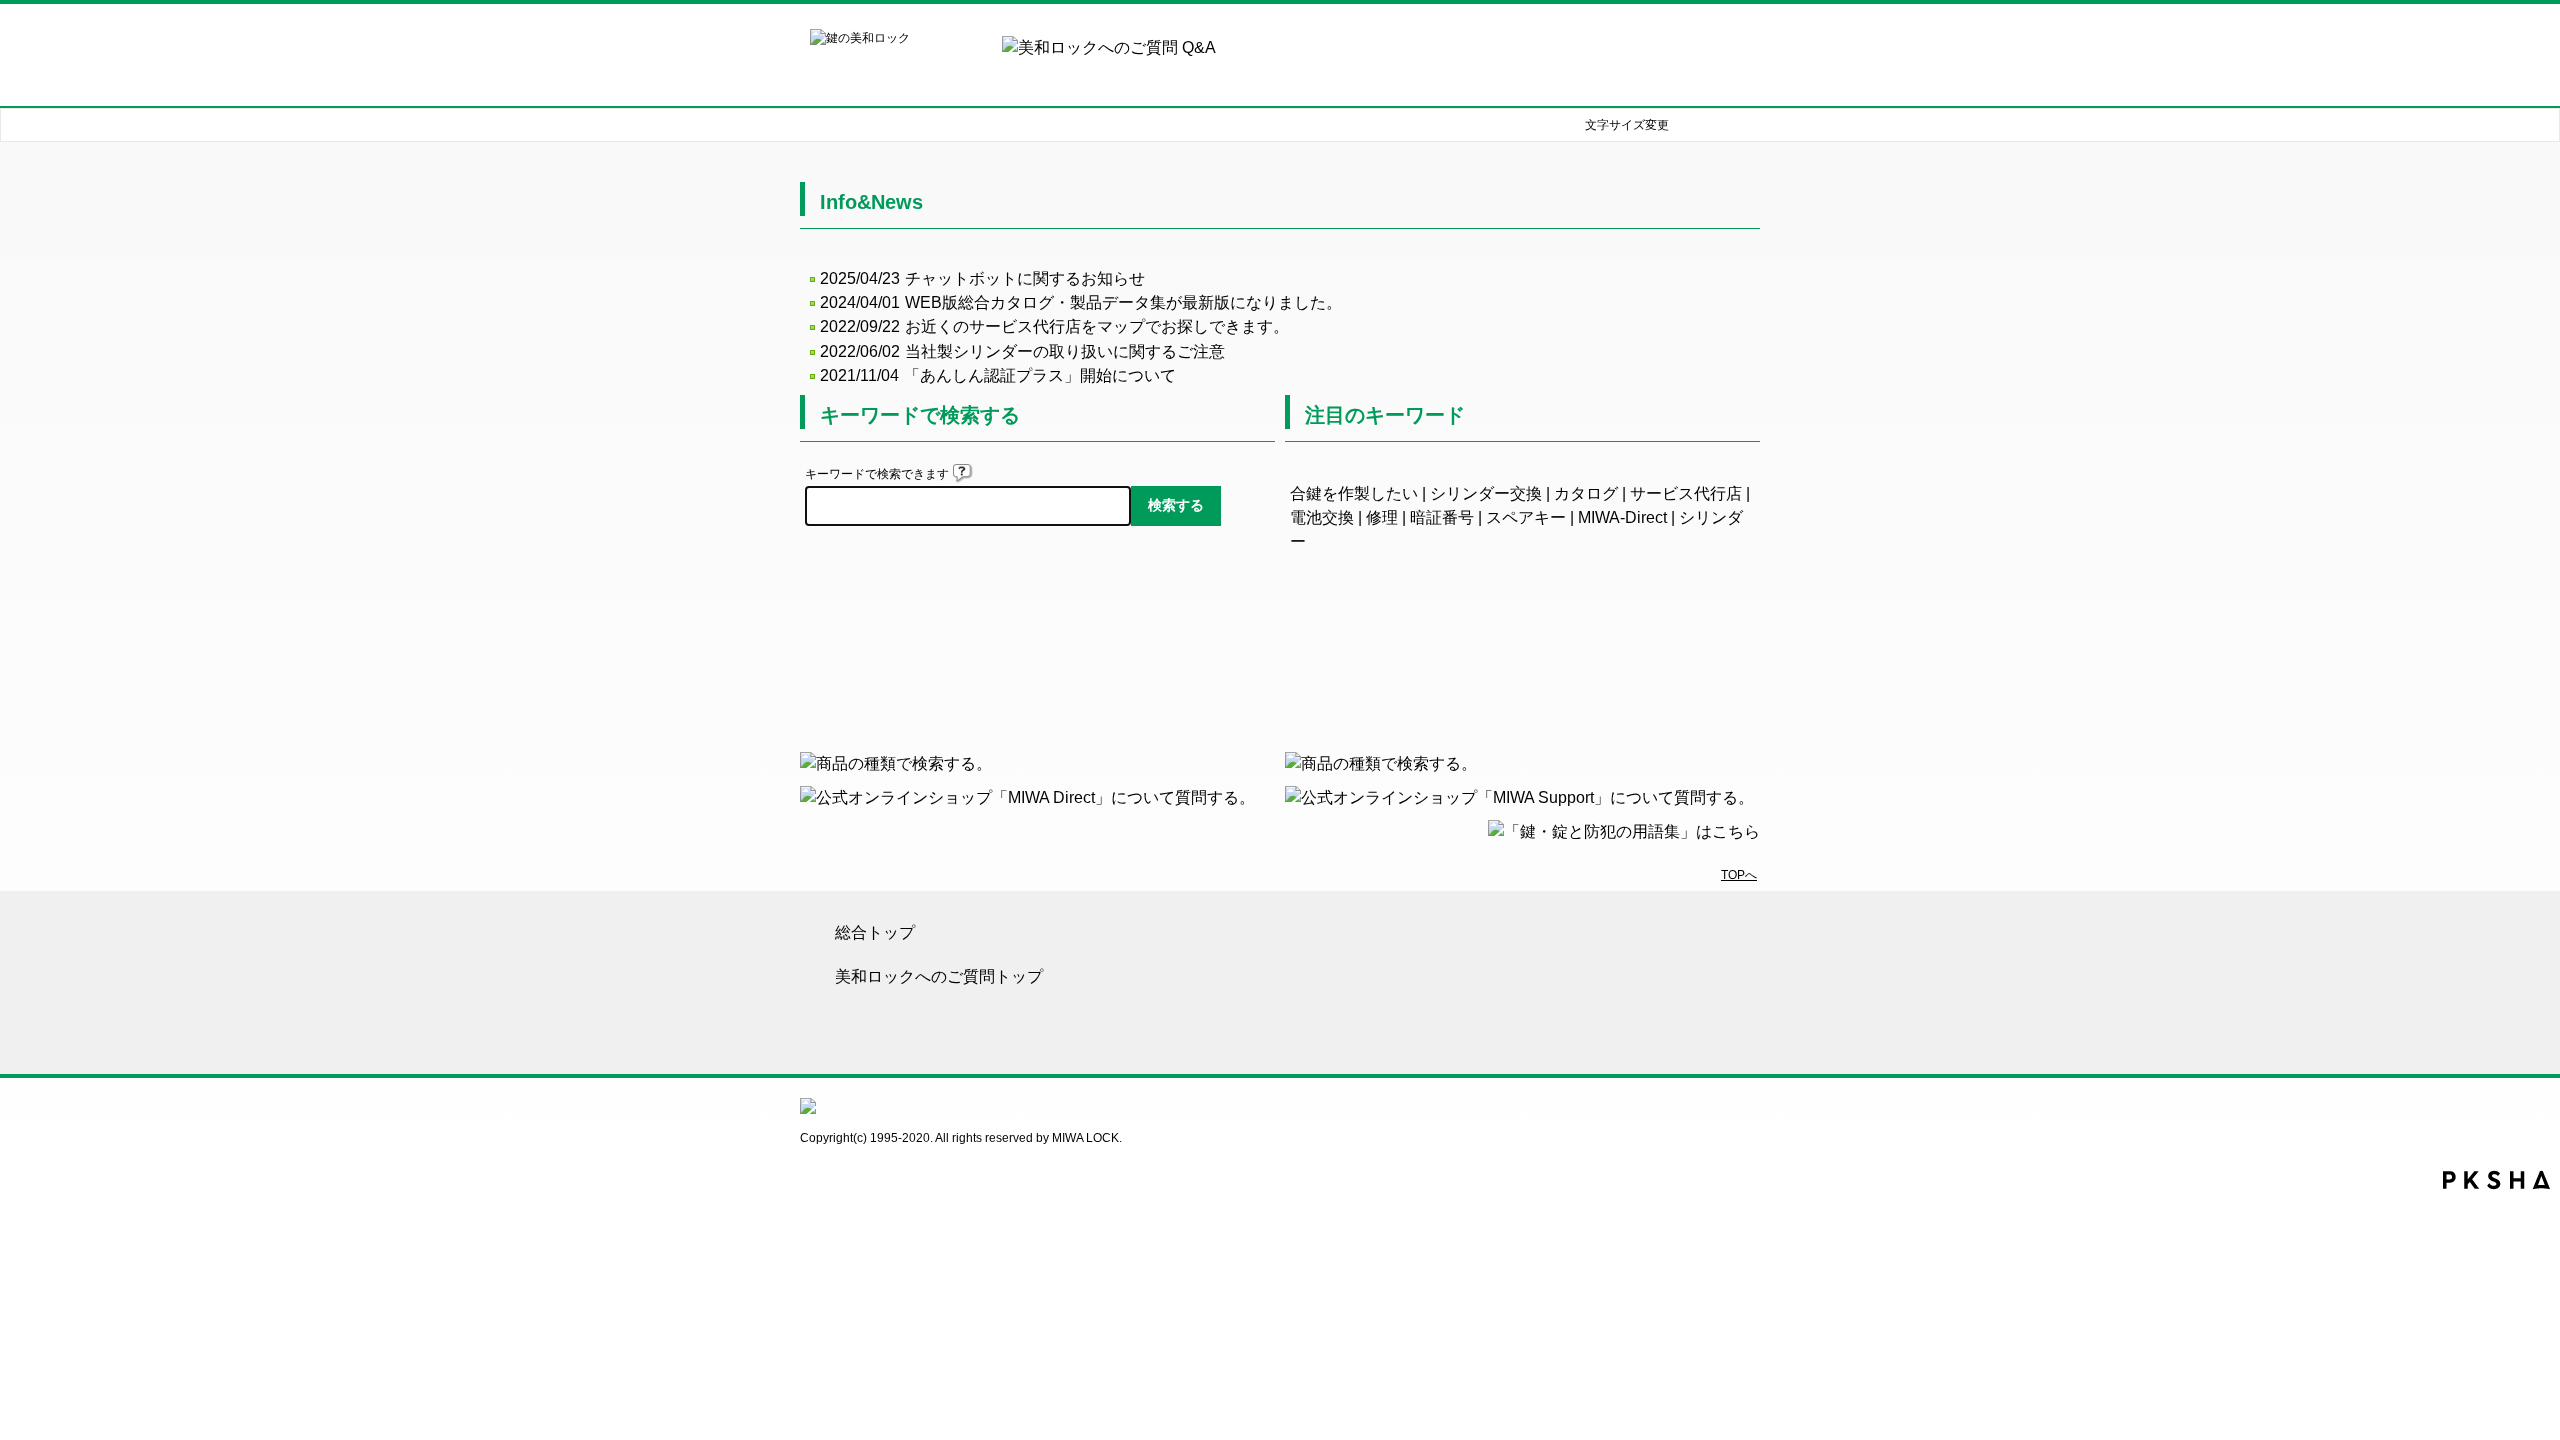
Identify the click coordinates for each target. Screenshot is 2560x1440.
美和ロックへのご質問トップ (939, 976)
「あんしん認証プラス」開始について (1040, 375)
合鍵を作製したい (1354, 493)
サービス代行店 (1686, 493)
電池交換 (1322, 517)
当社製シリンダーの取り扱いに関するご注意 (1065, 351)
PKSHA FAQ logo (2496, 1180)
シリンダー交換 (1486, 493)
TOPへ (1739, 874)
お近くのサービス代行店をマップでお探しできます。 (1097, 326)
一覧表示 (1522, 661)
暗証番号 (1442, 517)
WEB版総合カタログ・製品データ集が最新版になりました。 (1123, 302)
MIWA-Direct (1622, 517)
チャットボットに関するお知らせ (1025, 278)
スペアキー (1526, 517)
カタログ (1586, 493)
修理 (1382, 517)
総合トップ (875, 932)
